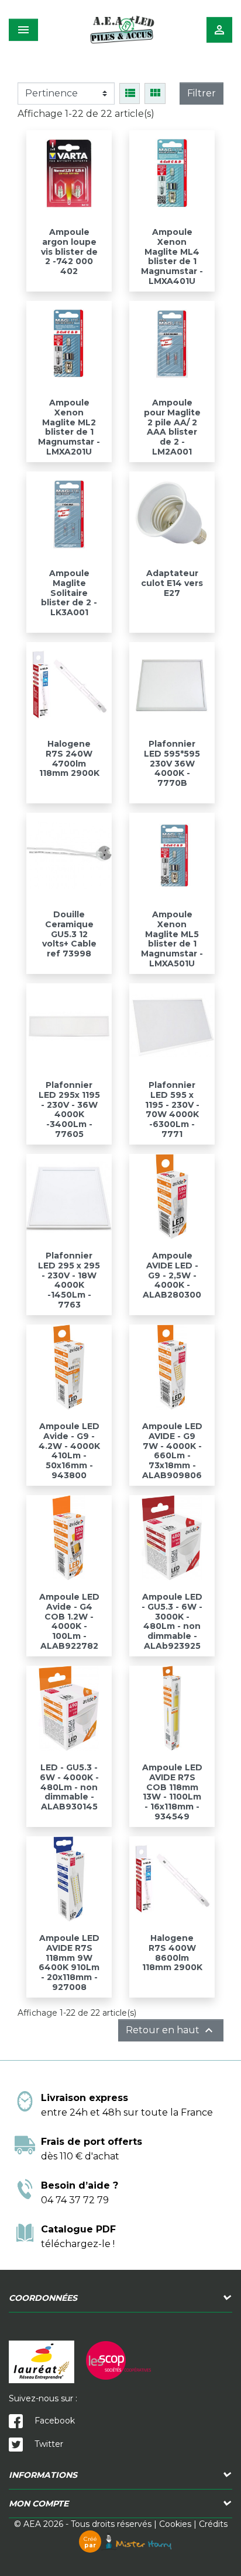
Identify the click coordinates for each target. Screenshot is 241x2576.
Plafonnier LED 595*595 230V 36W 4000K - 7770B (172, 763)
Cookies (175, 2524)
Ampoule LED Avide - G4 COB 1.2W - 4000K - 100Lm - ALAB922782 (69, 1621)
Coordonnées (43, 2298)
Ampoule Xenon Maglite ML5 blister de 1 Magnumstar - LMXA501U (172, 939)
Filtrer (202, 93)
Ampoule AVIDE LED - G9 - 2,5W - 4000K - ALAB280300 (172, 1275)
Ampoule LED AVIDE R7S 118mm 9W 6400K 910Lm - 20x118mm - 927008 (69, 1963)
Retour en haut (171, 2030)
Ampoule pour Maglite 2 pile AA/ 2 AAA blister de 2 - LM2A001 (172, 427)
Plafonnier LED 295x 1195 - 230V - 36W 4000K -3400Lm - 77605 (69, 1110)
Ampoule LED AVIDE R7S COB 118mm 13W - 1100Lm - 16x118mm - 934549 (172, 1792)
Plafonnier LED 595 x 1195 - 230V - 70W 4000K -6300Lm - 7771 (172, 1110)
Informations (43, 2475)
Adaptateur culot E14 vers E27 (172, 583)
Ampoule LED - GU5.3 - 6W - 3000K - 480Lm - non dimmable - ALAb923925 (172, 1621)
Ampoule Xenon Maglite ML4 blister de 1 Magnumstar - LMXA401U (172, 256)
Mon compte (39, 2504)
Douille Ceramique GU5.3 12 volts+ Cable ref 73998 (69, 934)
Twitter (48, 2444)
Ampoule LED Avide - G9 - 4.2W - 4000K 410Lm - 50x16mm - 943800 (69, 1451)
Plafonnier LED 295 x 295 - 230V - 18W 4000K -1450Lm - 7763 (69, 1280)
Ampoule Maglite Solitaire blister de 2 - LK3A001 (69, 593)
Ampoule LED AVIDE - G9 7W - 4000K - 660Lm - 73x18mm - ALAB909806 (172, 1451)
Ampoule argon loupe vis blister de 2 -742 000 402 (69, 252)
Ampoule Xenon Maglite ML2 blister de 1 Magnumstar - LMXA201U (69, 427)
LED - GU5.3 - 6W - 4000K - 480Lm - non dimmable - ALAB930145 (69, 1787)
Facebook (54, 2421)
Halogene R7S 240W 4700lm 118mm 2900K (69, 758)
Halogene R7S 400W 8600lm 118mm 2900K (172, 1953)
